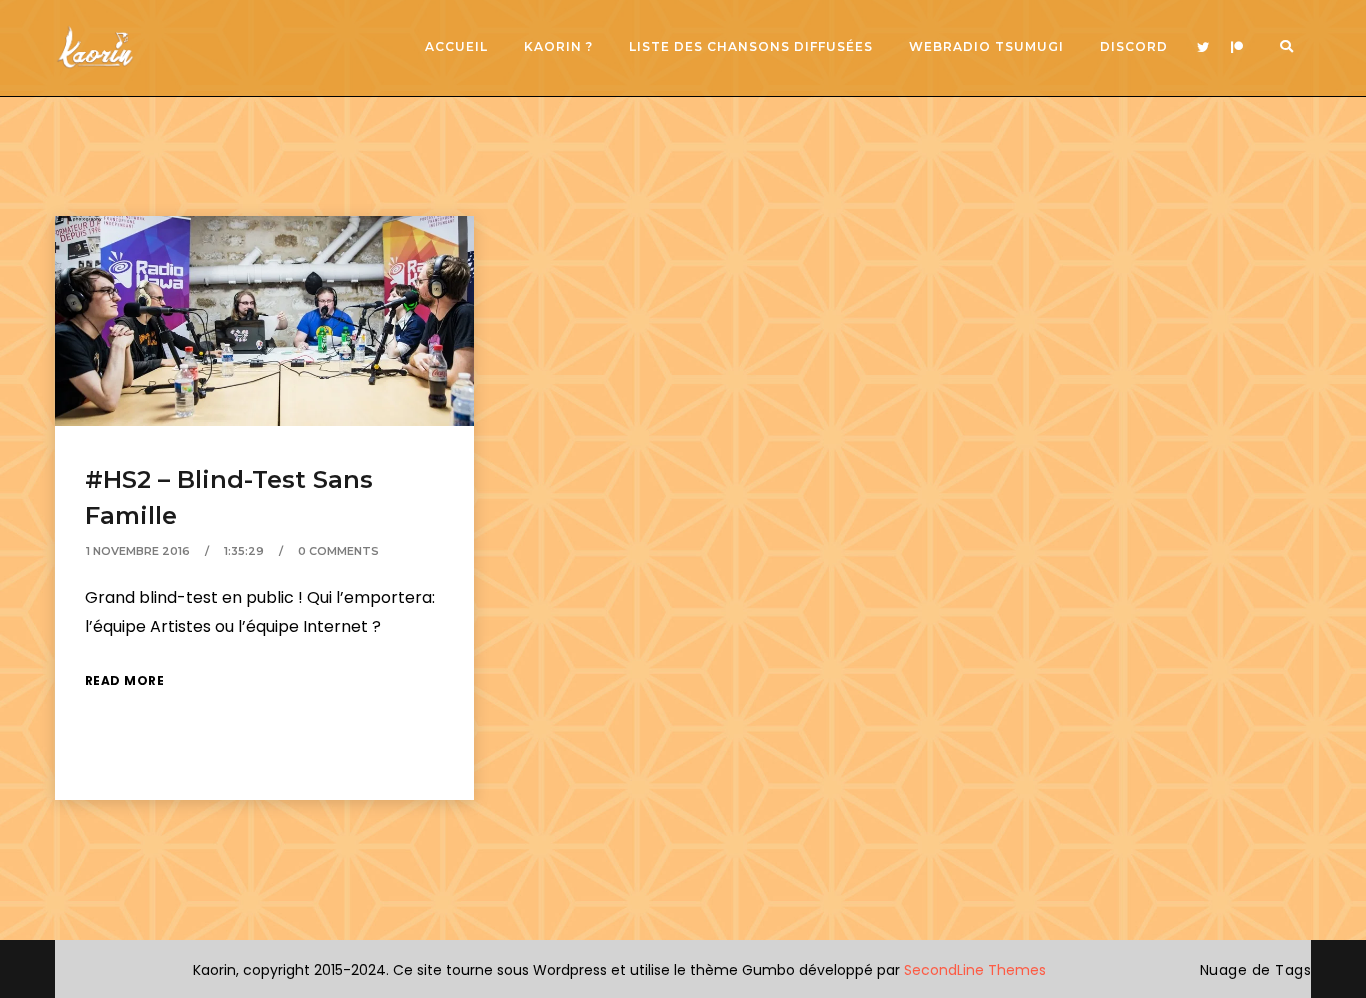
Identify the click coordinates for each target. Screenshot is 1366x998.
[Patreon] (1237, 48)
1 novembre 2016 (138, 551)
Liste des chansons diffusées (751, 46)
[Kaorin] (95, 47)
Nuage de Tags (1256, 970)
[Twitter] (1203, 48)
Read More (125, 680)
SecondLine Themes (975, 970)
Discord (1134, 46)
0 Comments (338, 551)
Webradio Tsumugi (986, 46)
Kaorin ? (558, 46)
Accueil (456, 46)
